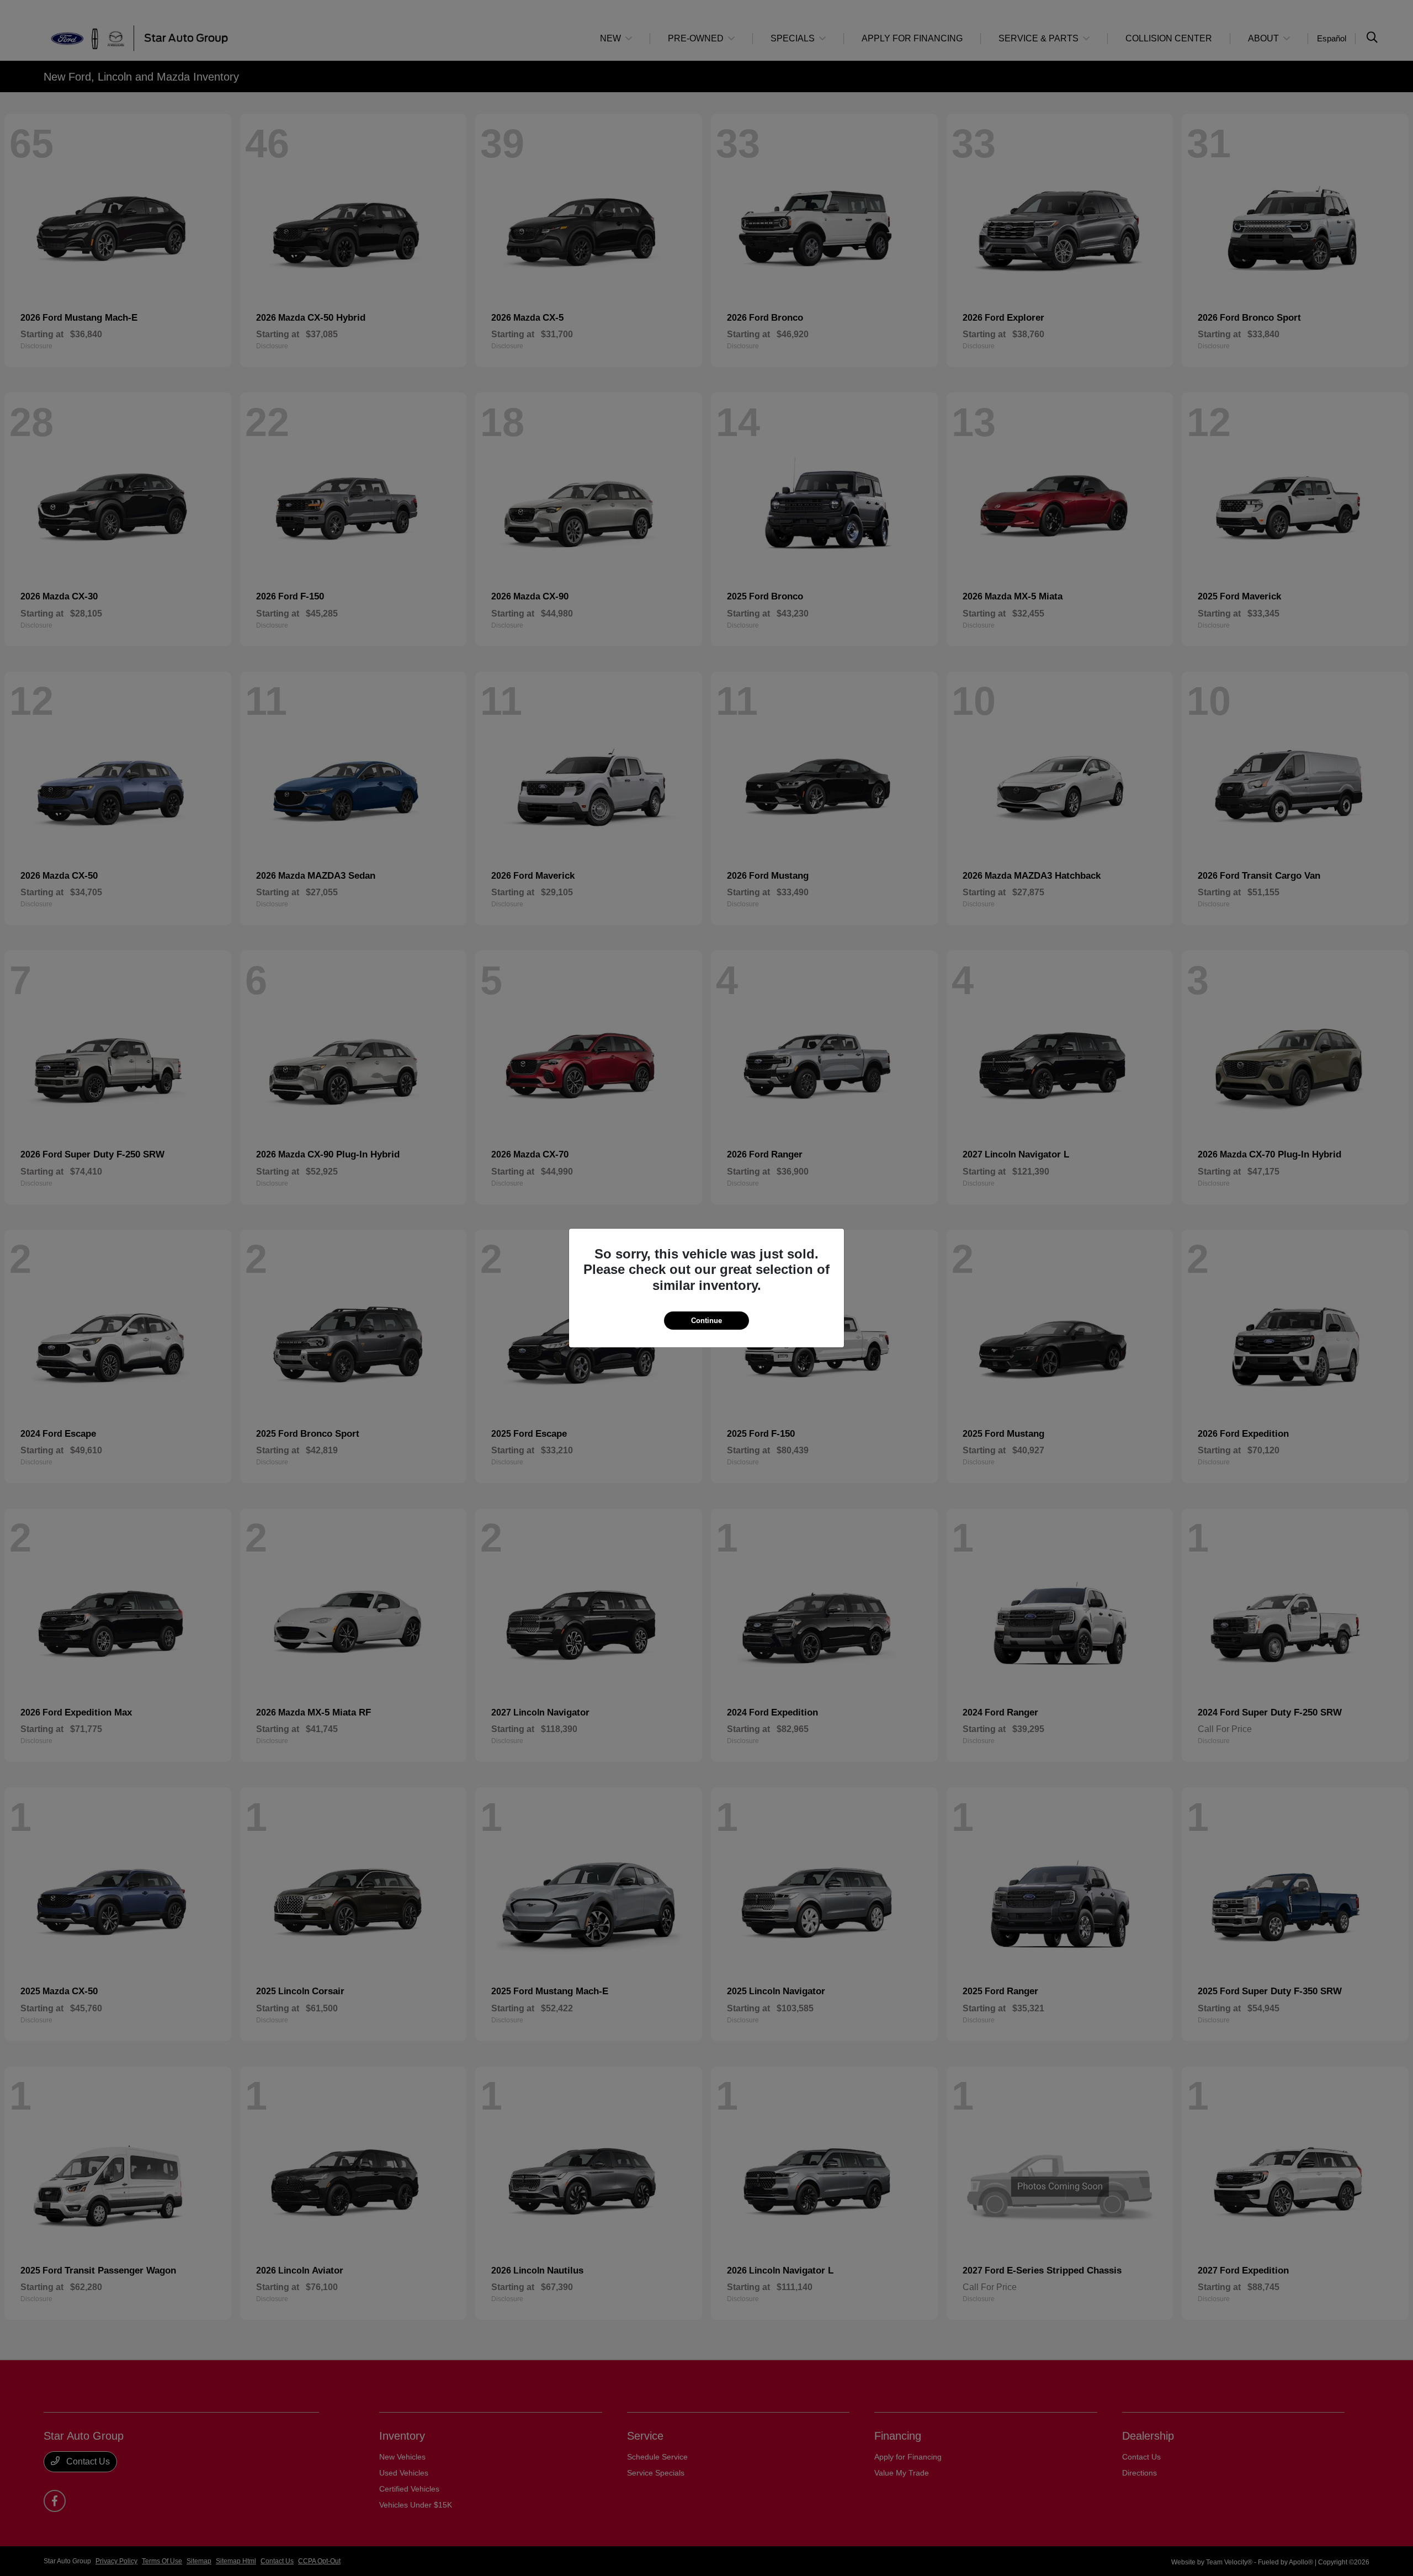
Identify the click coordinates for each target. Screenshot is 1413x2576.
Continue (706, 1321)
